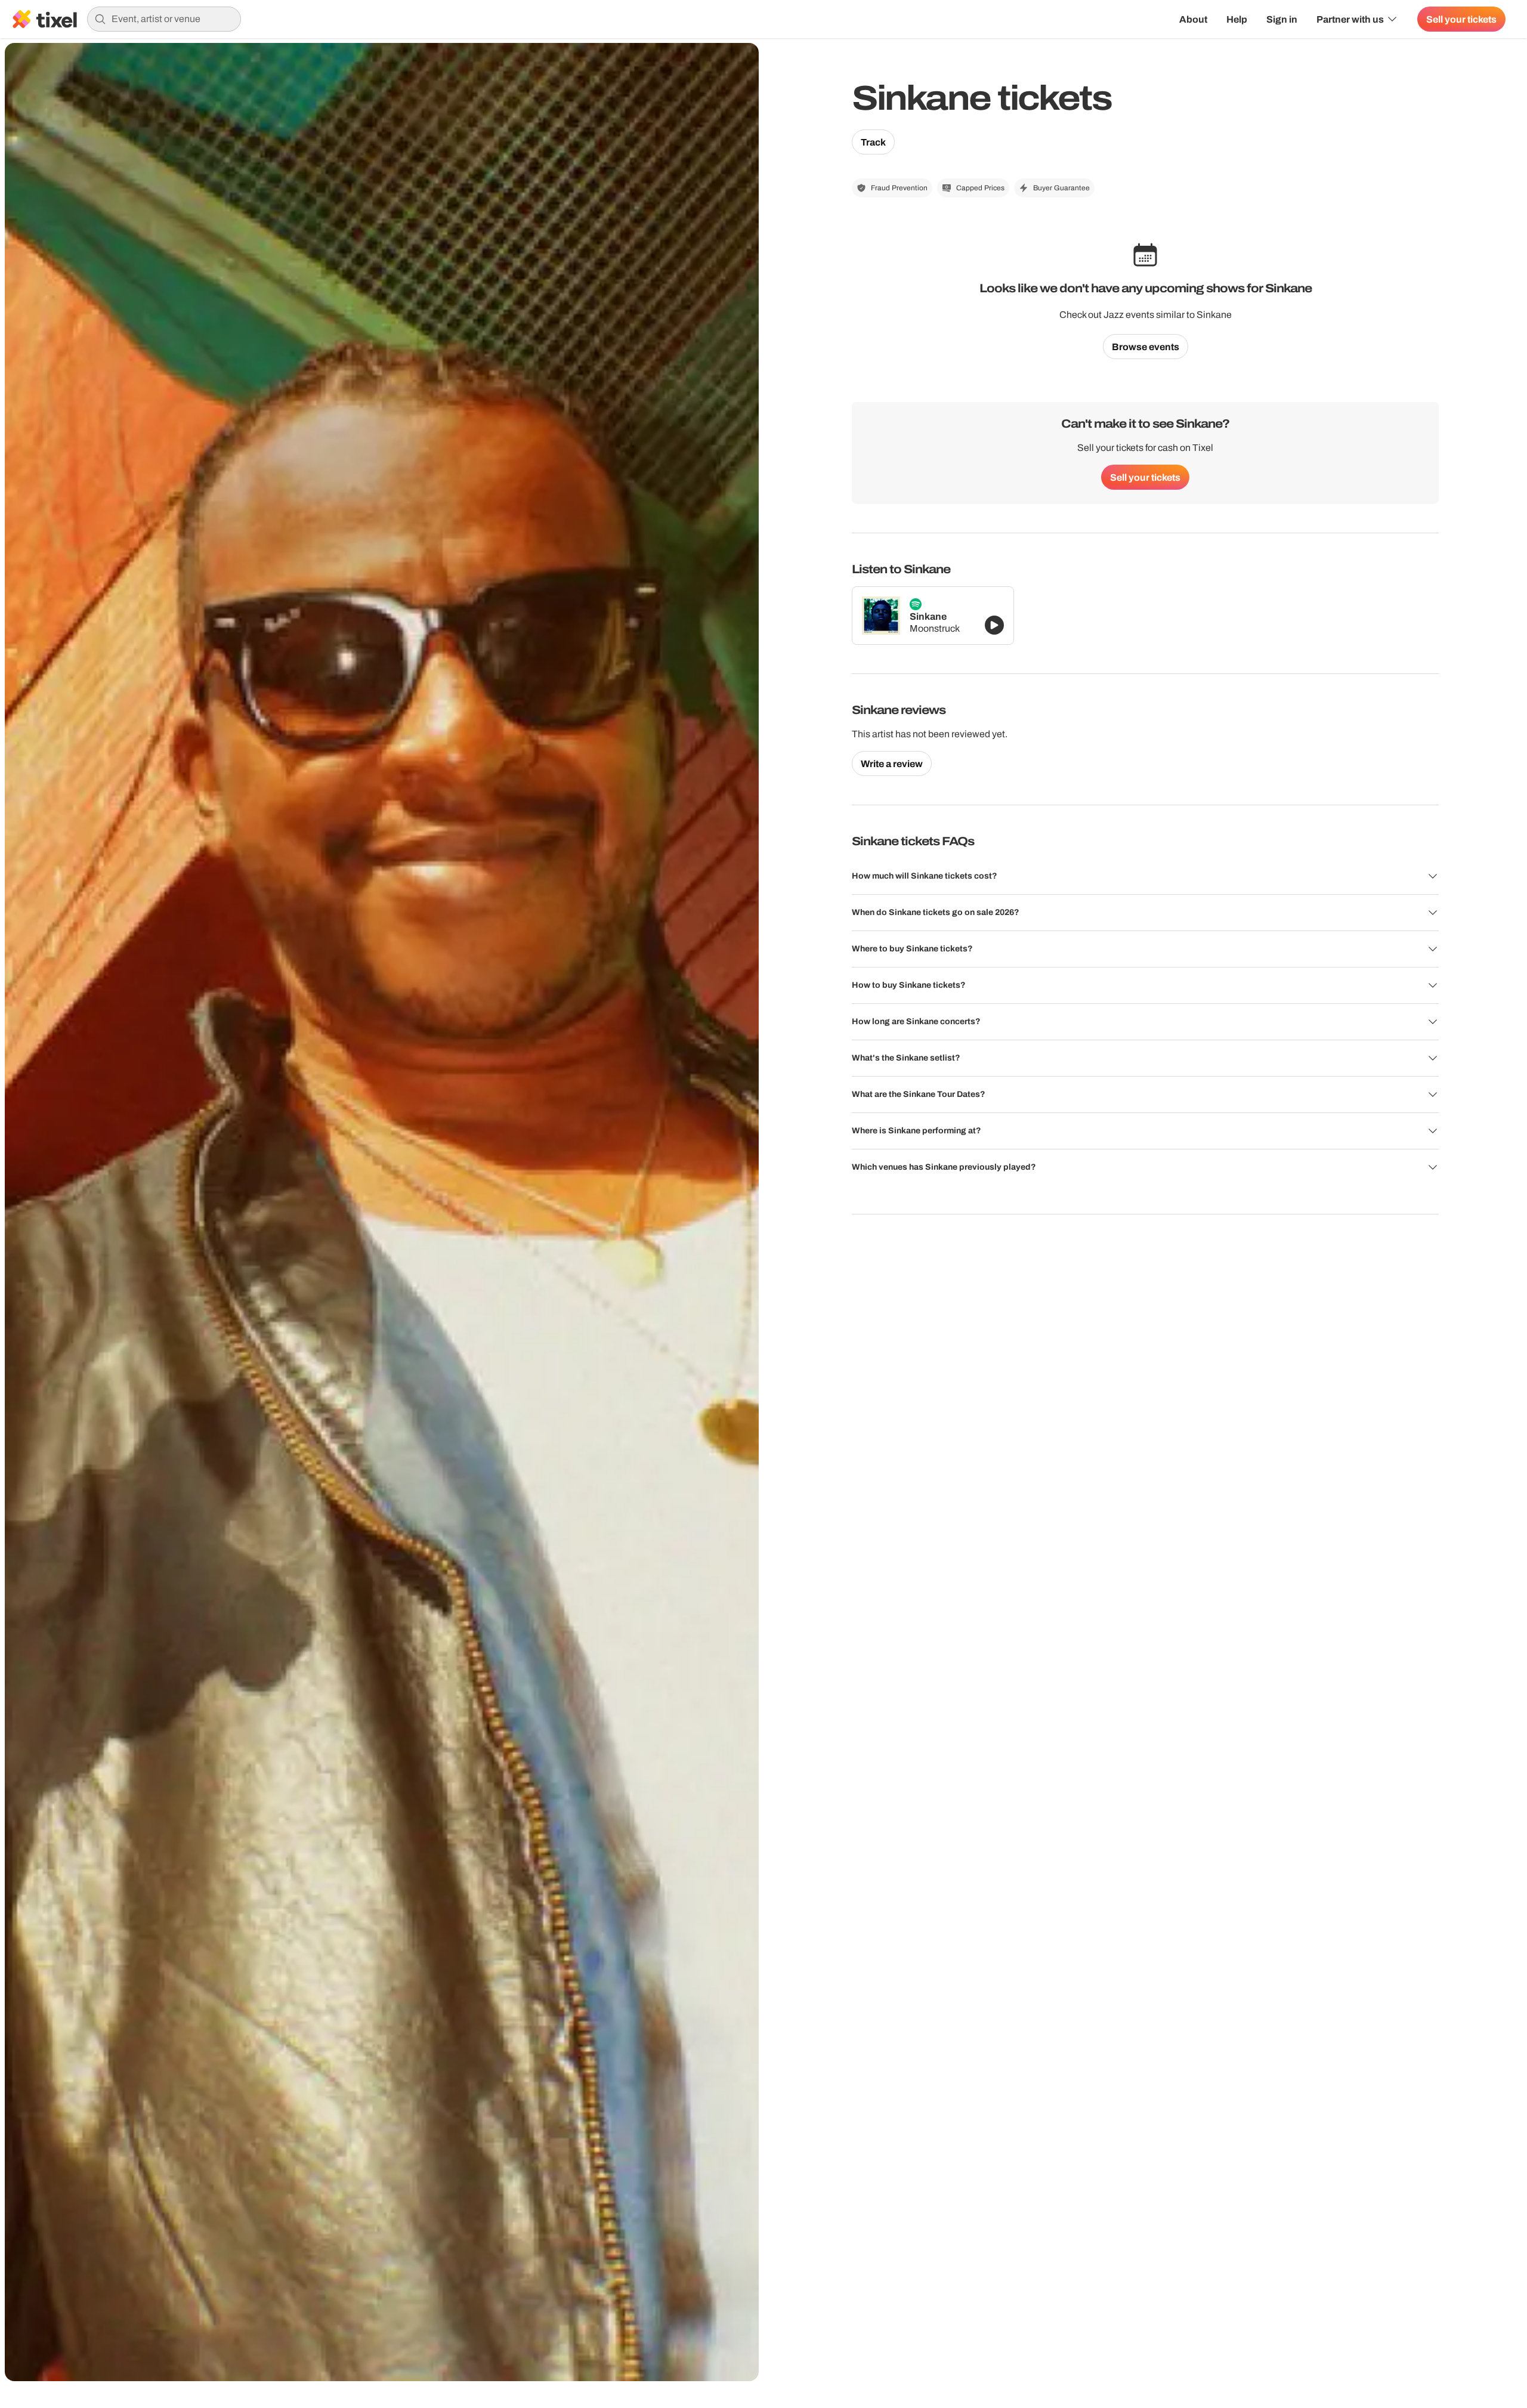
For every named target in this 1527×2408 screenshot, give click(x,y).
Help (1237, 19)
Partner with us (1350, 19)
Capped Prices (980, 188)
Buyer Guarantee (1061, 188)
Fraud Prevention (899, 188)
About (1193, 19)
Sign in (1282, 19)
